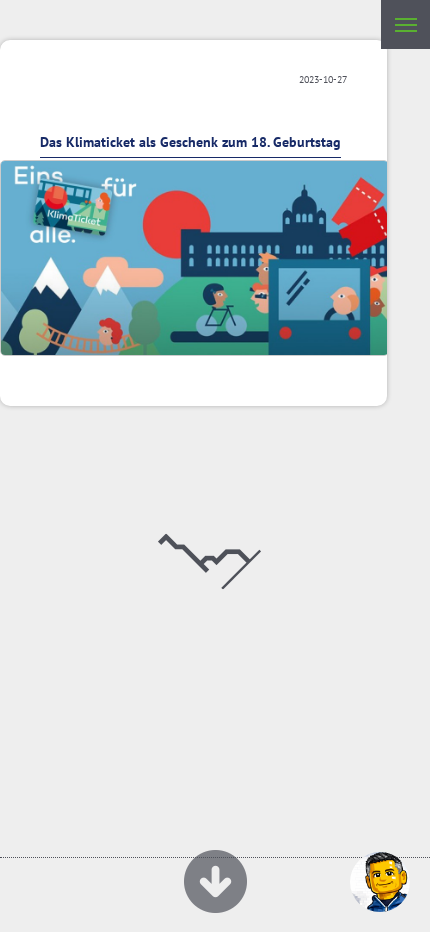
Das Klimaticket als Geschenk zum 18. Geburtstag (190, 142)
